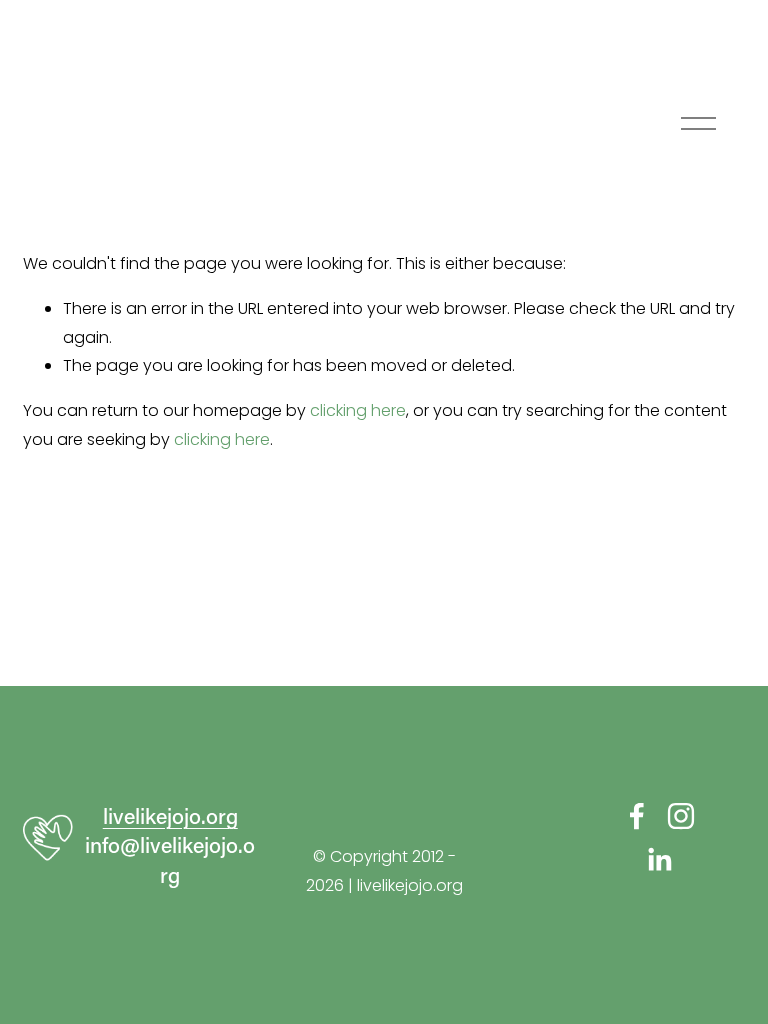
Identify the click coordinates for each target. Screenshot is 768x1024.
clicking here (358, 410)
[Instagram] (681, 816)
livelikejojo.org (170, 816)
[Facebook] (637, 816)
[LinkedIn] (659, 860)
